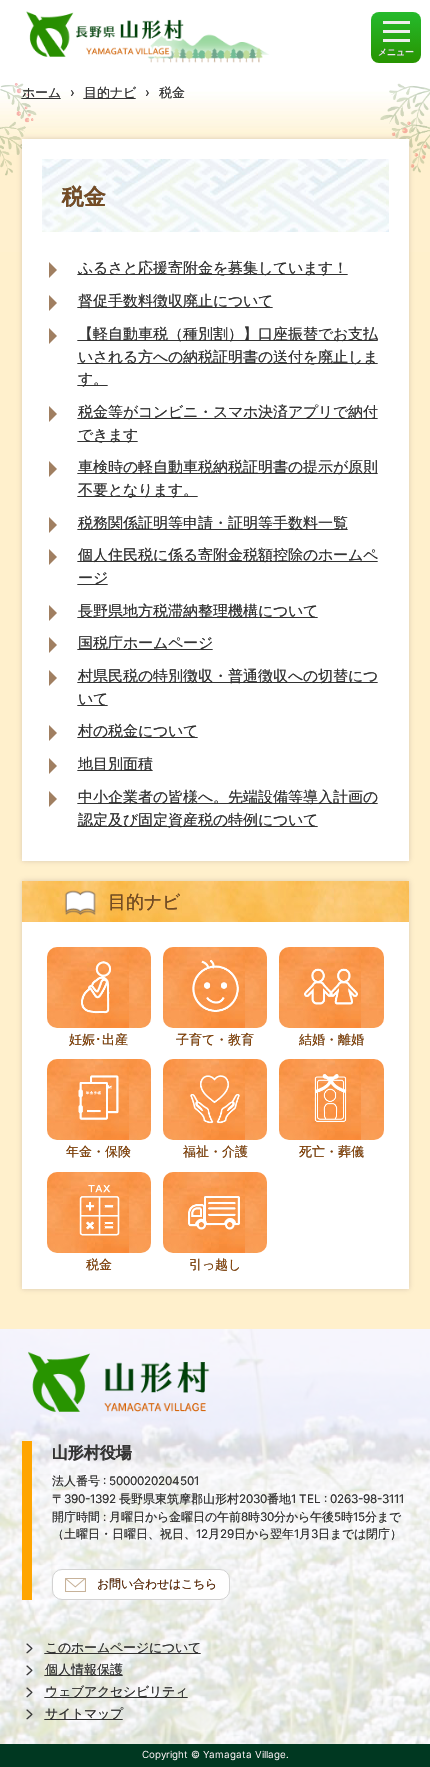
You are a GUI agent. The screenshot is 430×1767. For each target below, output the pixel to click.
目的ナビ (110, 92)
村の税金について (138, 730)
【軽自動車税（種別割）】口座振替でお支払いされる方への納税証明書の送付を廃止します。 (228, 356)
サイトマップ (84, 1713)
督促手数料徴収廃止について (175, 300)
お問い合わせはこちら (157, 1584)
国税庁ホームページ (145, 642)
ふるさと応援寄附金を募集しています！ (213, 267)
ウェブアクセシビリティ (116, 1691)
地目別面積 (115, 763)
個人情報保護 (84, 1669)
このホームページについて (123, 1647)
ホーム (41, 92)
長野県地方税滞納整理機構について (198, 610)
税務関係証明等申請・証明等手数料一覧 (213, 522)
